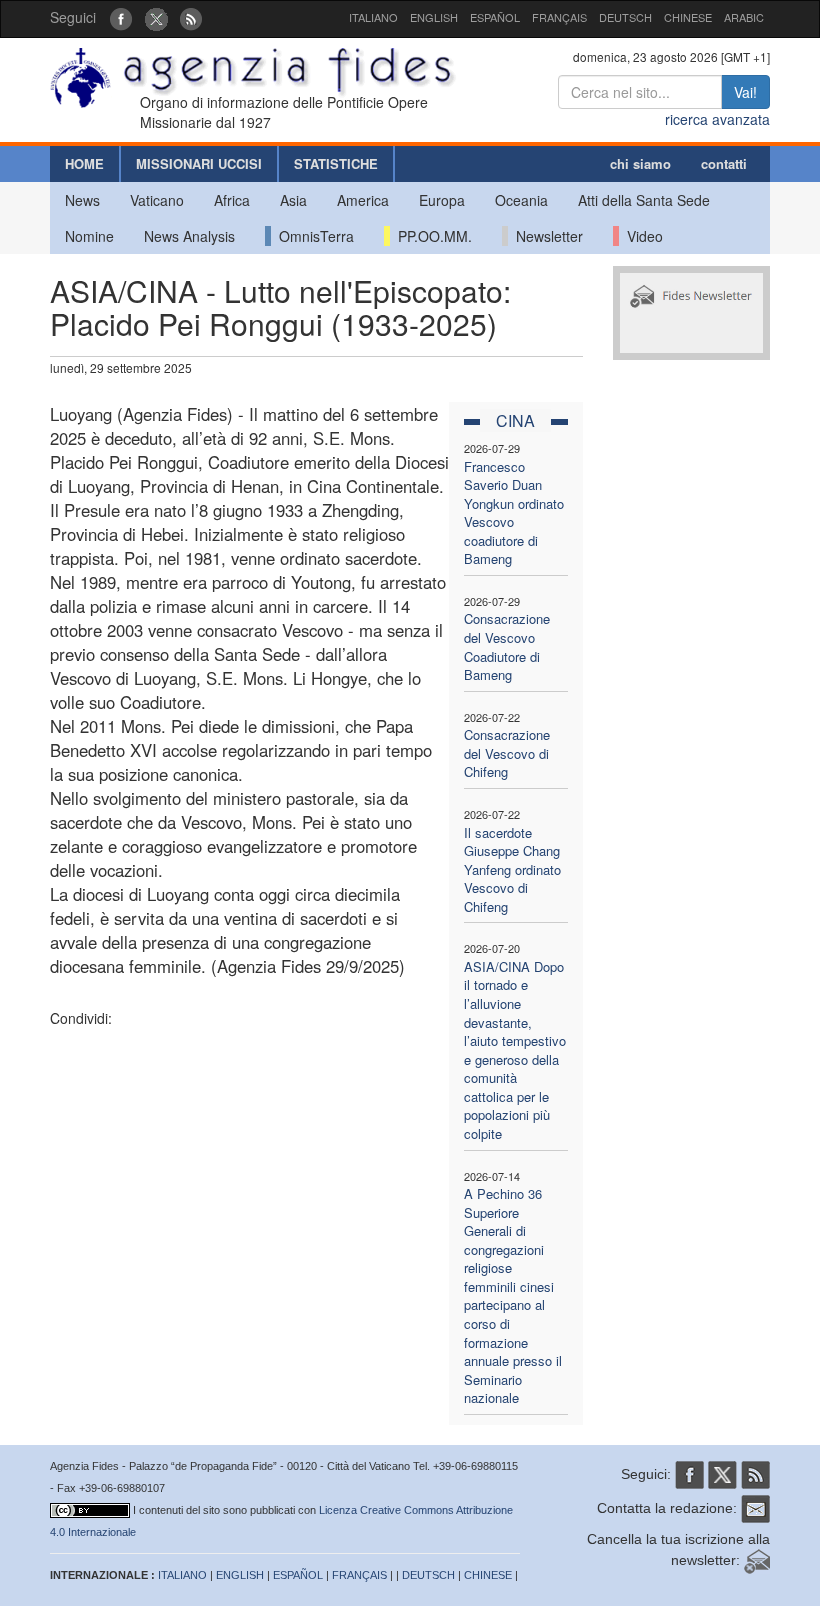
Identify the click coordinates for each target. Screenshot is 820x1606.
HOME (84, 163)
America (363, 200)
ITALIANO (373, 17)
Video (641, 236)
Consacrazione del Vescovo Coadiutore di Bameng (507, 646)
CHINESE (688, 17)
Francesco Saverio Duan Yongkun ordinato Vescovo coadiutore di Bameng (514, 513)
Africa (232, 200)
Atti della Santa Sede (644, 200)
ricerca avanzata (717, 119)
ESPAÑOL (495, 17)
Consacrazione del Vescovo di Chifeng (507, 753)
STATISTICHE (336, 163)
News (82, 200)
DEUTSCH (625, 17)
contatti (724, 163)
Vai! (745, 92)
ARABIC (744, 17)
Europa (442, 200)
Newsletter (545, 236)
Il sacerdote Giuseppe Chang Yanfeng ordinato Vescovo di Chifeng (512, 869)
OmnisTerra (312, 236)
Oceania (521, 200)
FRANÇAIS (559, 17)
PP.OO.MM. (431, 236)
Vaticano (157, 200)
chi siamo (640, 163)
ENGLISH (434, 17)
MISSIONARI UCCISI (199, 163)
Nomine (89, 236)
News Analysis (189, 236)
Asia (293, 200)
